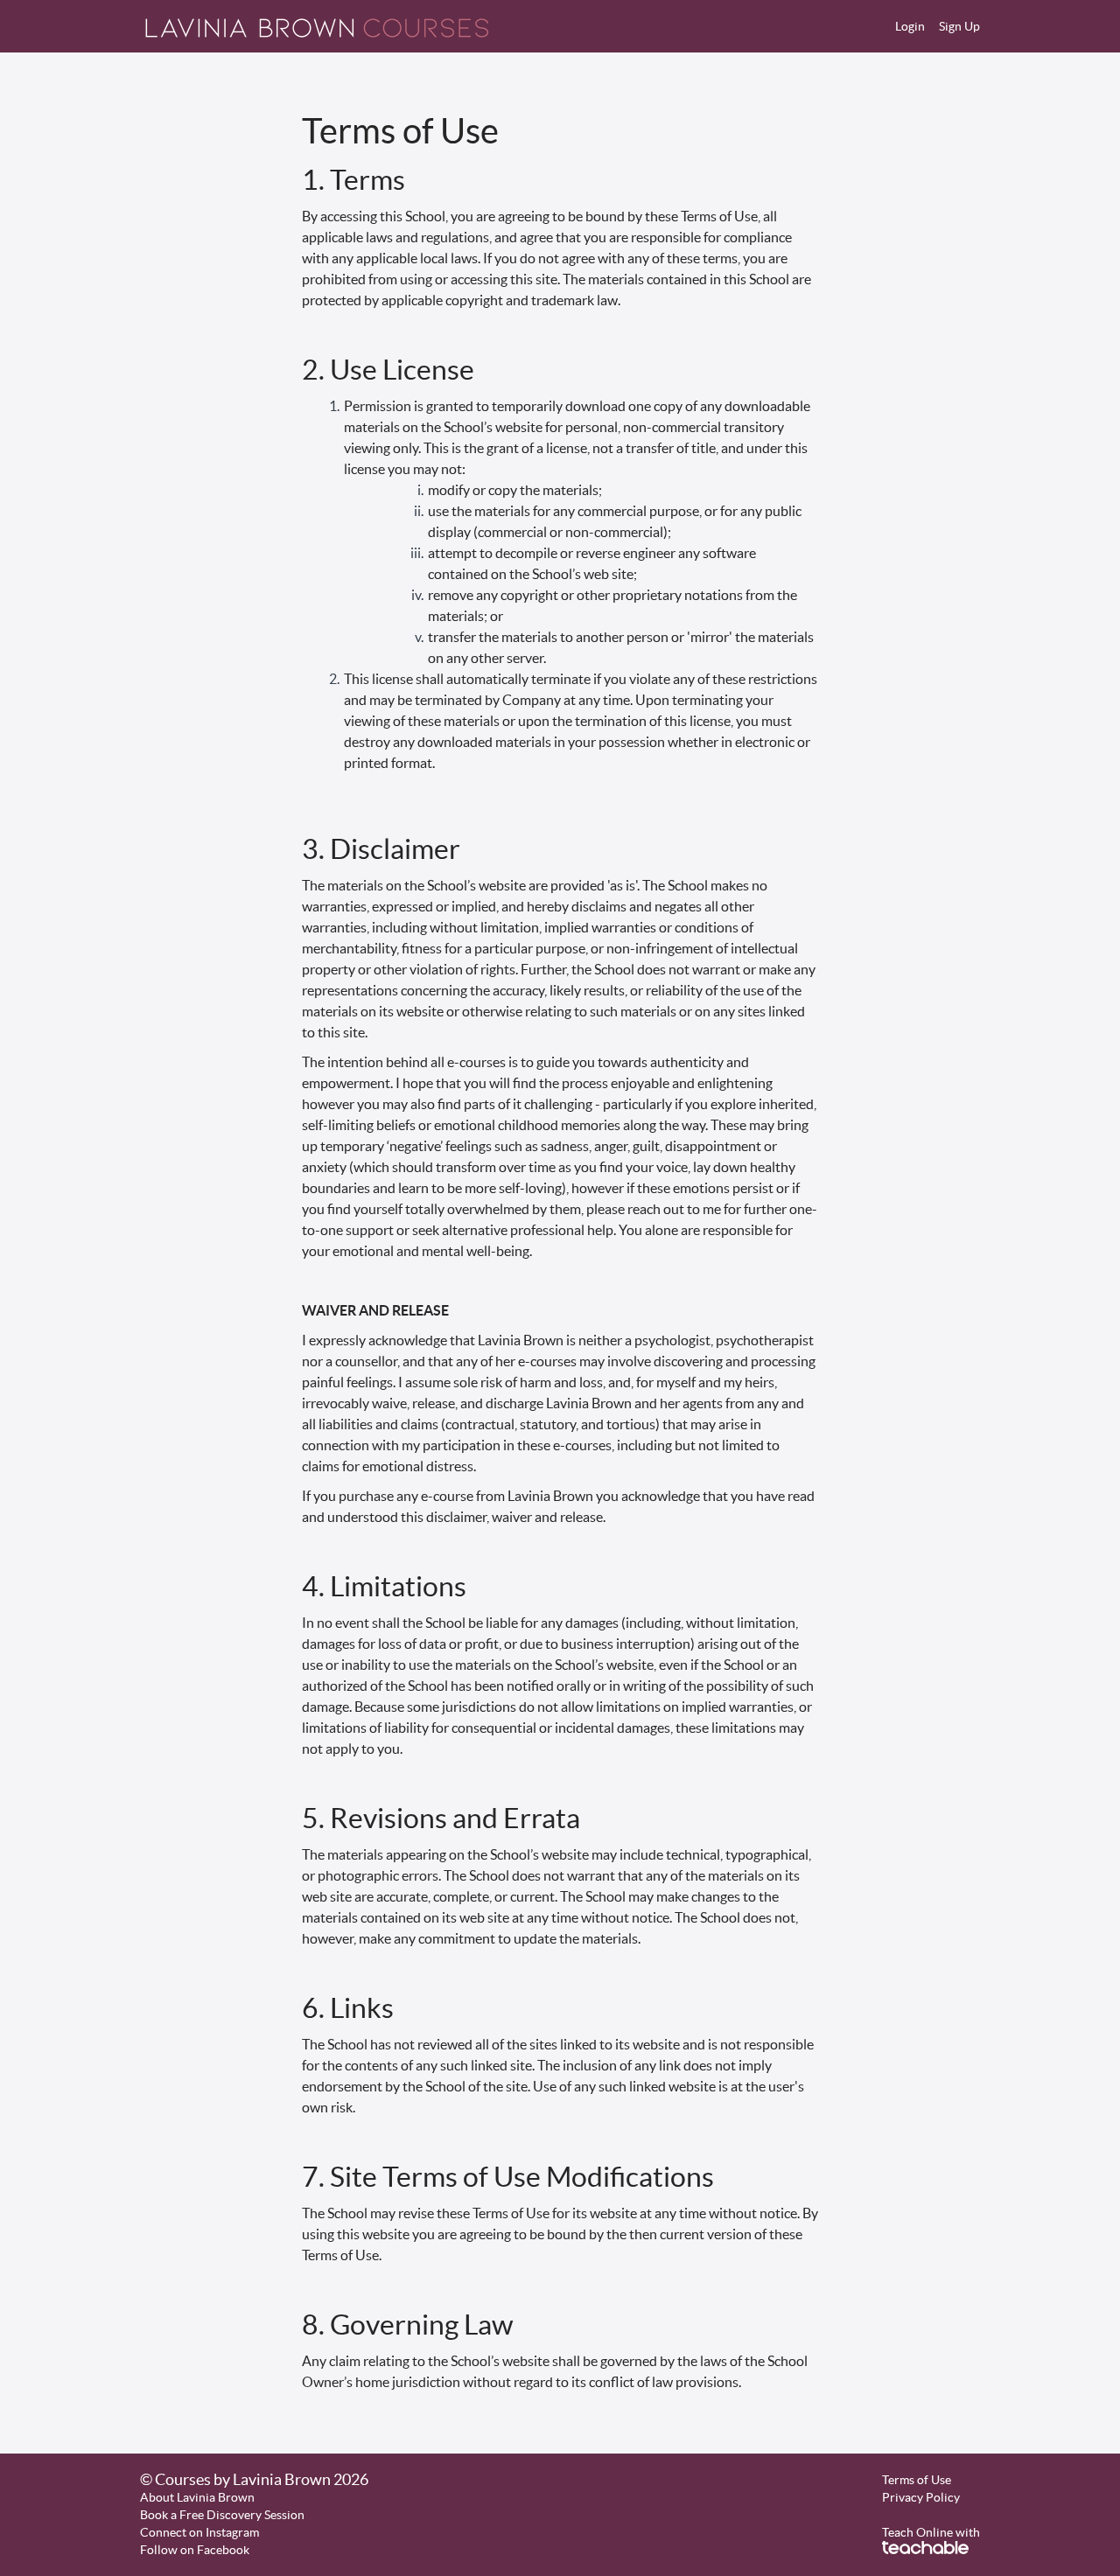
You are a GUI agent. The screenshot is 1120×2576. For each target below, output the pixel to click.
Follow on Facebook (195, 2550)
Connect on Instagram (199, 2532)
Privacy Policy (921, 2497)
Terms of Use (917, 2480)
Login (910, 26)
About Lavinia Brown (197, 2497)
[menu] (931, 26)
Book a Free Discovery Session (222, 2515)
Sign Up (959, 26)
